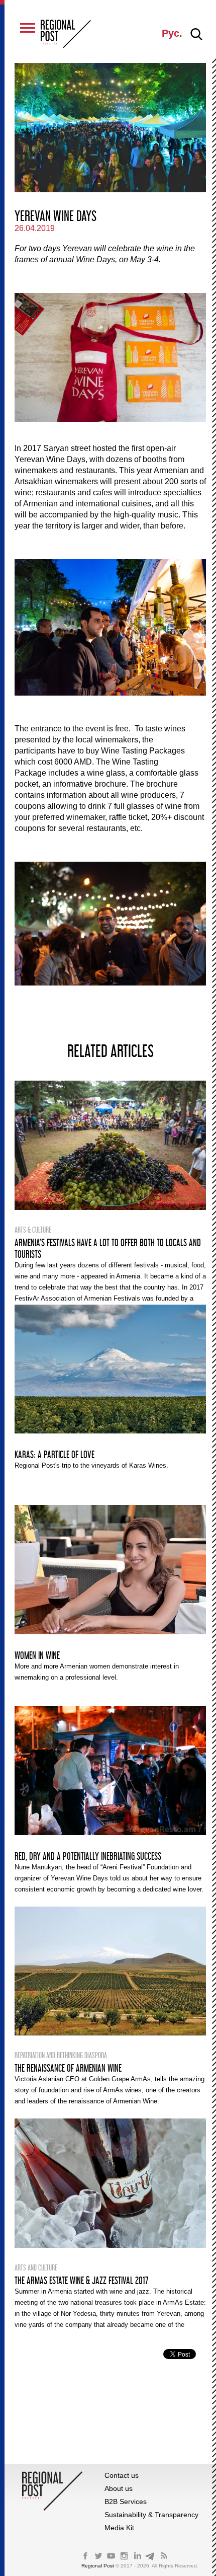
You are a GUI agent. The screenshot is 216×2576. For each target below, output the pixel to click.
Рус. (172, 33)
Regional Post (98, 2566)
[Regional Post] (66, 35)
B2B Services (126, 2502)
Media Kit (119, 2528)
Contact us (122, 2475)
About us (119, 2488)
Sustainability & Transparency (151, 2515)
